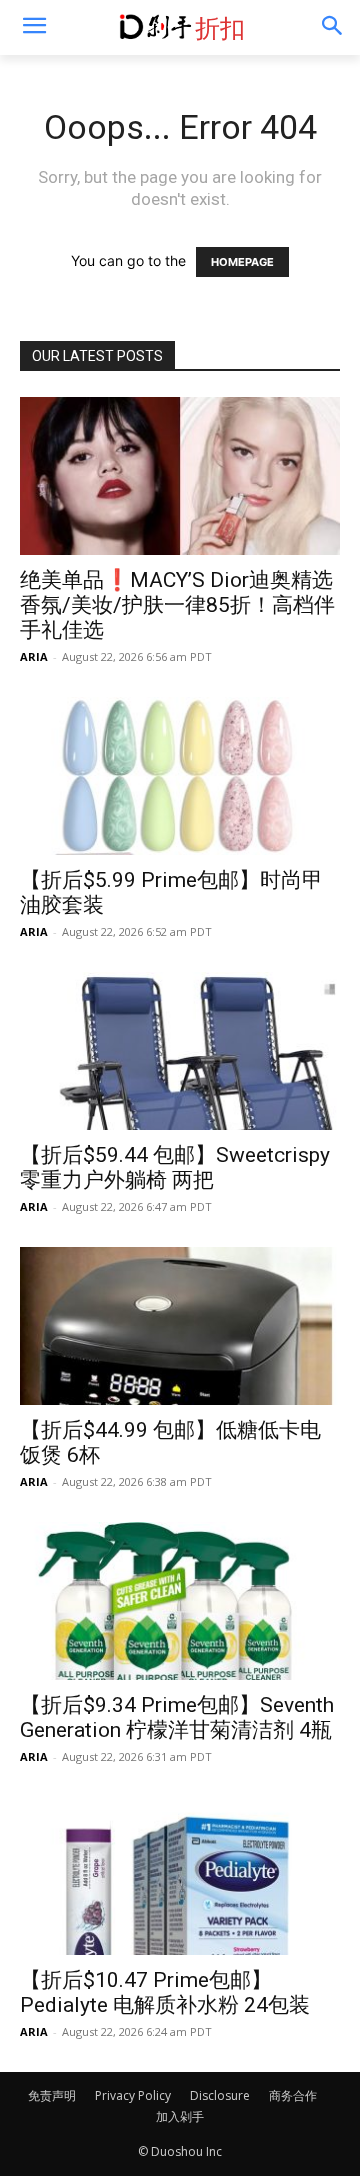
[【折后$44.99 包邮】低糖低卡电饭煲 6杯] (180, 1326)
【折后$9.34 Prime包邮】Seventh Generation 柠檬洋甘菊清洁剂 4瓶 (177, 1717)
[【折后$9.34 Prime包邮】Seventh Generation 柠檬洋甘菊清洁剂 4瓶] (180, 1601)
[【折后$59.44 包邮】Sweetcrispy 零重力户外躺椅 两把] (180, 1051)
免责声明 (52, 2095)
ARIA (34, 656)
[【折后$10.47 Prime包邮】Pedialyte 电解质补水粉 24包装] (180, 1876)
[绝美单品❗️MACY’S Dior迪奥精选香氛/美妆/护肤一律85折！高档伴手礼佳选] (180, 476)
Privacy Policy (133, 2095)
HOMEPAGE (242, 262)
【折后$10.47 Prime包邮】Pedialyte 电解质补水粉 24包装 (165, 1992)
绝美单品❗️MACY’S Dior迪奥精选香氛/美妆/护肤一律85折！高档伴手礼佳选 (177, 605)
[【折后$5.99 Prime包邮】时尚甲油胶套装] (180, 776)
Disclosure (220, 2095)
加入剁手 (180, 2116)
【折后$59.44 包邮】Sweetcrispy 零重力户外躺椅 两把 (175, 1167)
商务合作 (293, 2095)
